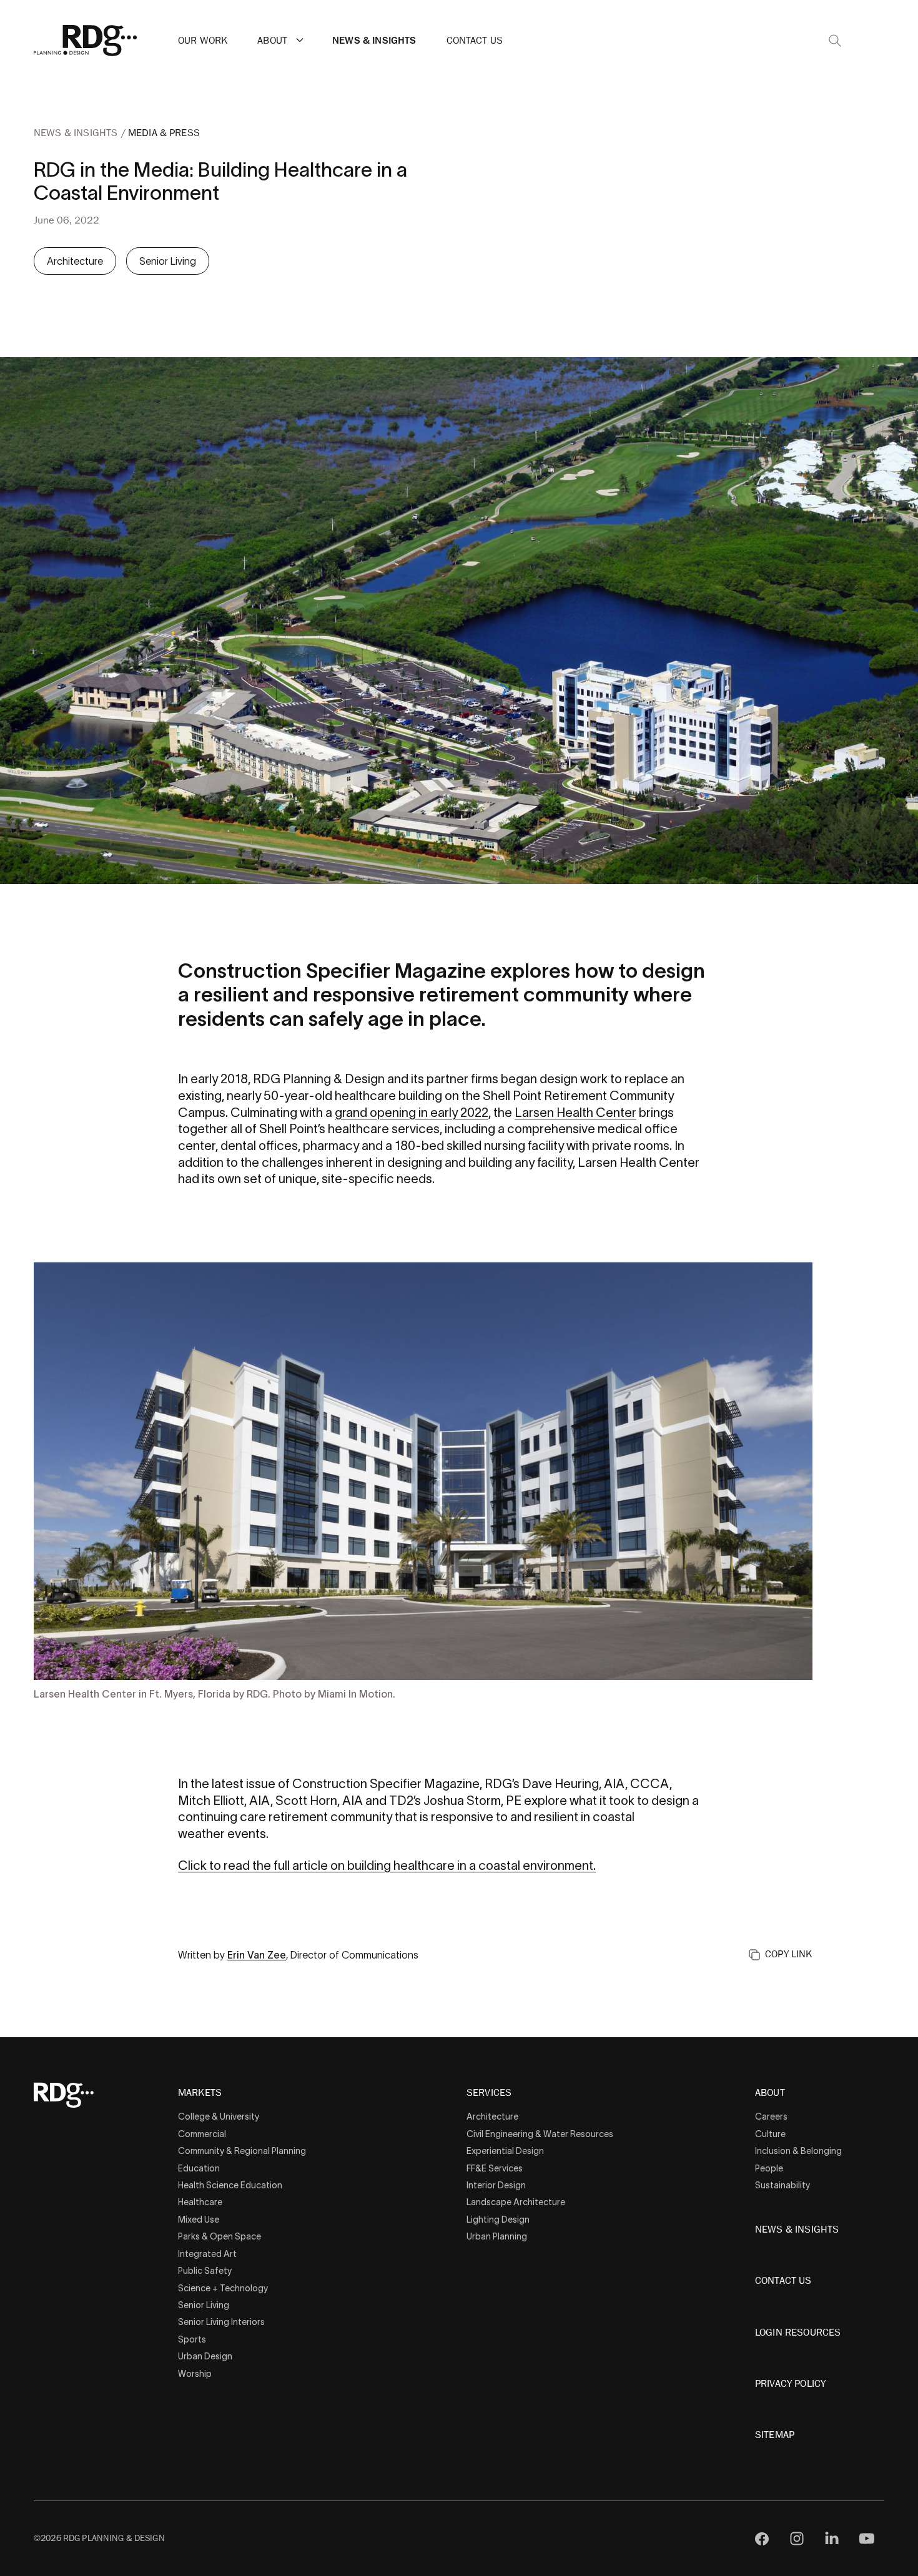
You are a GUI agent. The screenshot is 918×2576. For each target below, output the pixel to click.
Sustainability (782, 2185)
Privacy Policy (790, 2384)
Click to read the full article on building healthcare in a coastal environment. (387, 1866)
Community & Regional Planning (242, 2151)
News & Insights (374, 41)
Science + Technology (223, 2288)
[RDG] (86, 41)
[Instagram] (797, 2539)
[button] (300, 40)
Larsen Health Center (575, 1113)
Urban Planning (497, 2236)
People (769, 2168)
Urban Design (205, 2356)
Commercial (202, 2134)
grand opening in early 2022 (412, 1113)
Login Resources (798, 2333)
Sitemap (775, 2435)
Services (489, 2093)
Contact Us (475, 41)
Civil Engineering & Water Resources (540, 2134)
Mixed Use (199, 2220)
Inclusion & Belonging (798, 2151)
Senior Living (168, 261)
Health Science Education (230, 2185)
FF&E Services (495, 2168)
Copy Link (788, 1954)
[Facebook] (762, 2539)
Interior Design (496, 2185)
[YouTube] (867, 2539)
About (272, 41)
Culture (770, 2134)
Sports (192, 2339)
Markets (200, 2093)
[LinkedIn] (832, 2539)
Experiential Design (505, 2151)
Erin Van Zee (257, 1955)
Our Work (203, 41)
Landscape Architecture (516, 2202)
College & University (219, 2116)
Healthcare (200, 2202)
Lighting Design (498, 2220)
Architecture (75, 261)
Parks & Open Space (220, 2236)
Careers (771, 2116)
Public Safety (205, 2271)
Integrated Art (207, 2254)
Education (199, 2168)
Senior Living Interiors (221, 2322)
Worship (195, 2374)
